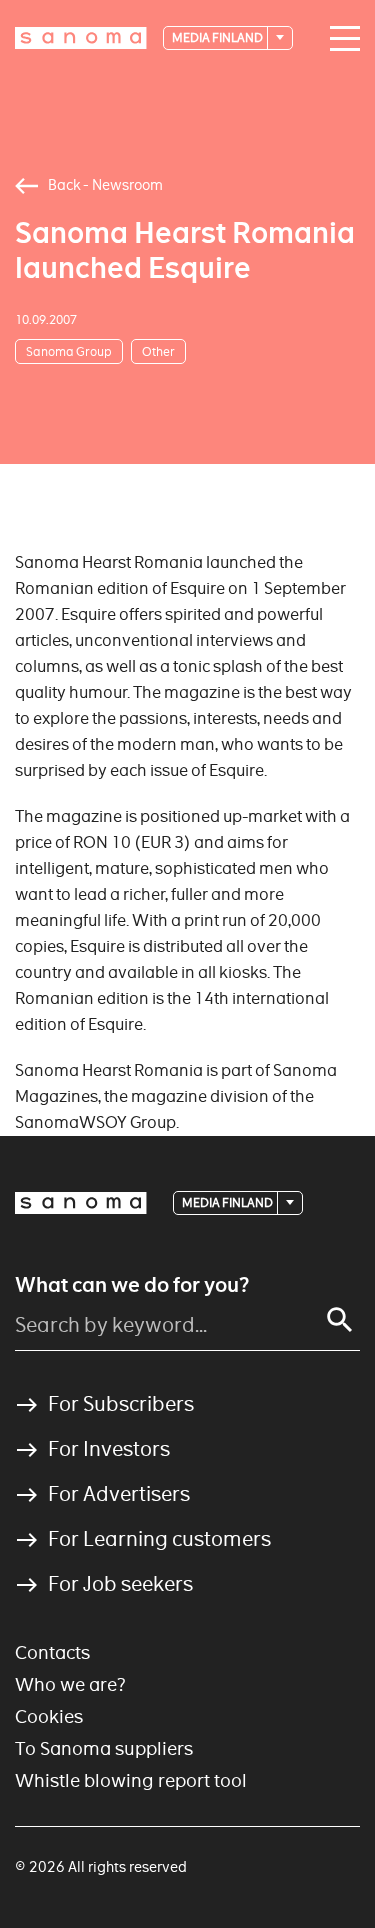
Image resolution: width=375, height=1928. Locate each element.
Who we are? (70, 1684)
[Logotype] (81, 1203)
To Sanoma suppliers (104, 1748)
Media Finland (218, 37)
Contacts (52, 1652)
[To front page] (81, 38)
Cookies (49, 1716)
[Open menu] (340, 39)
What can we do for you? (132, 1285)
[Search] (340, 1320)
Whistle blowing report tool (131, 1780)
